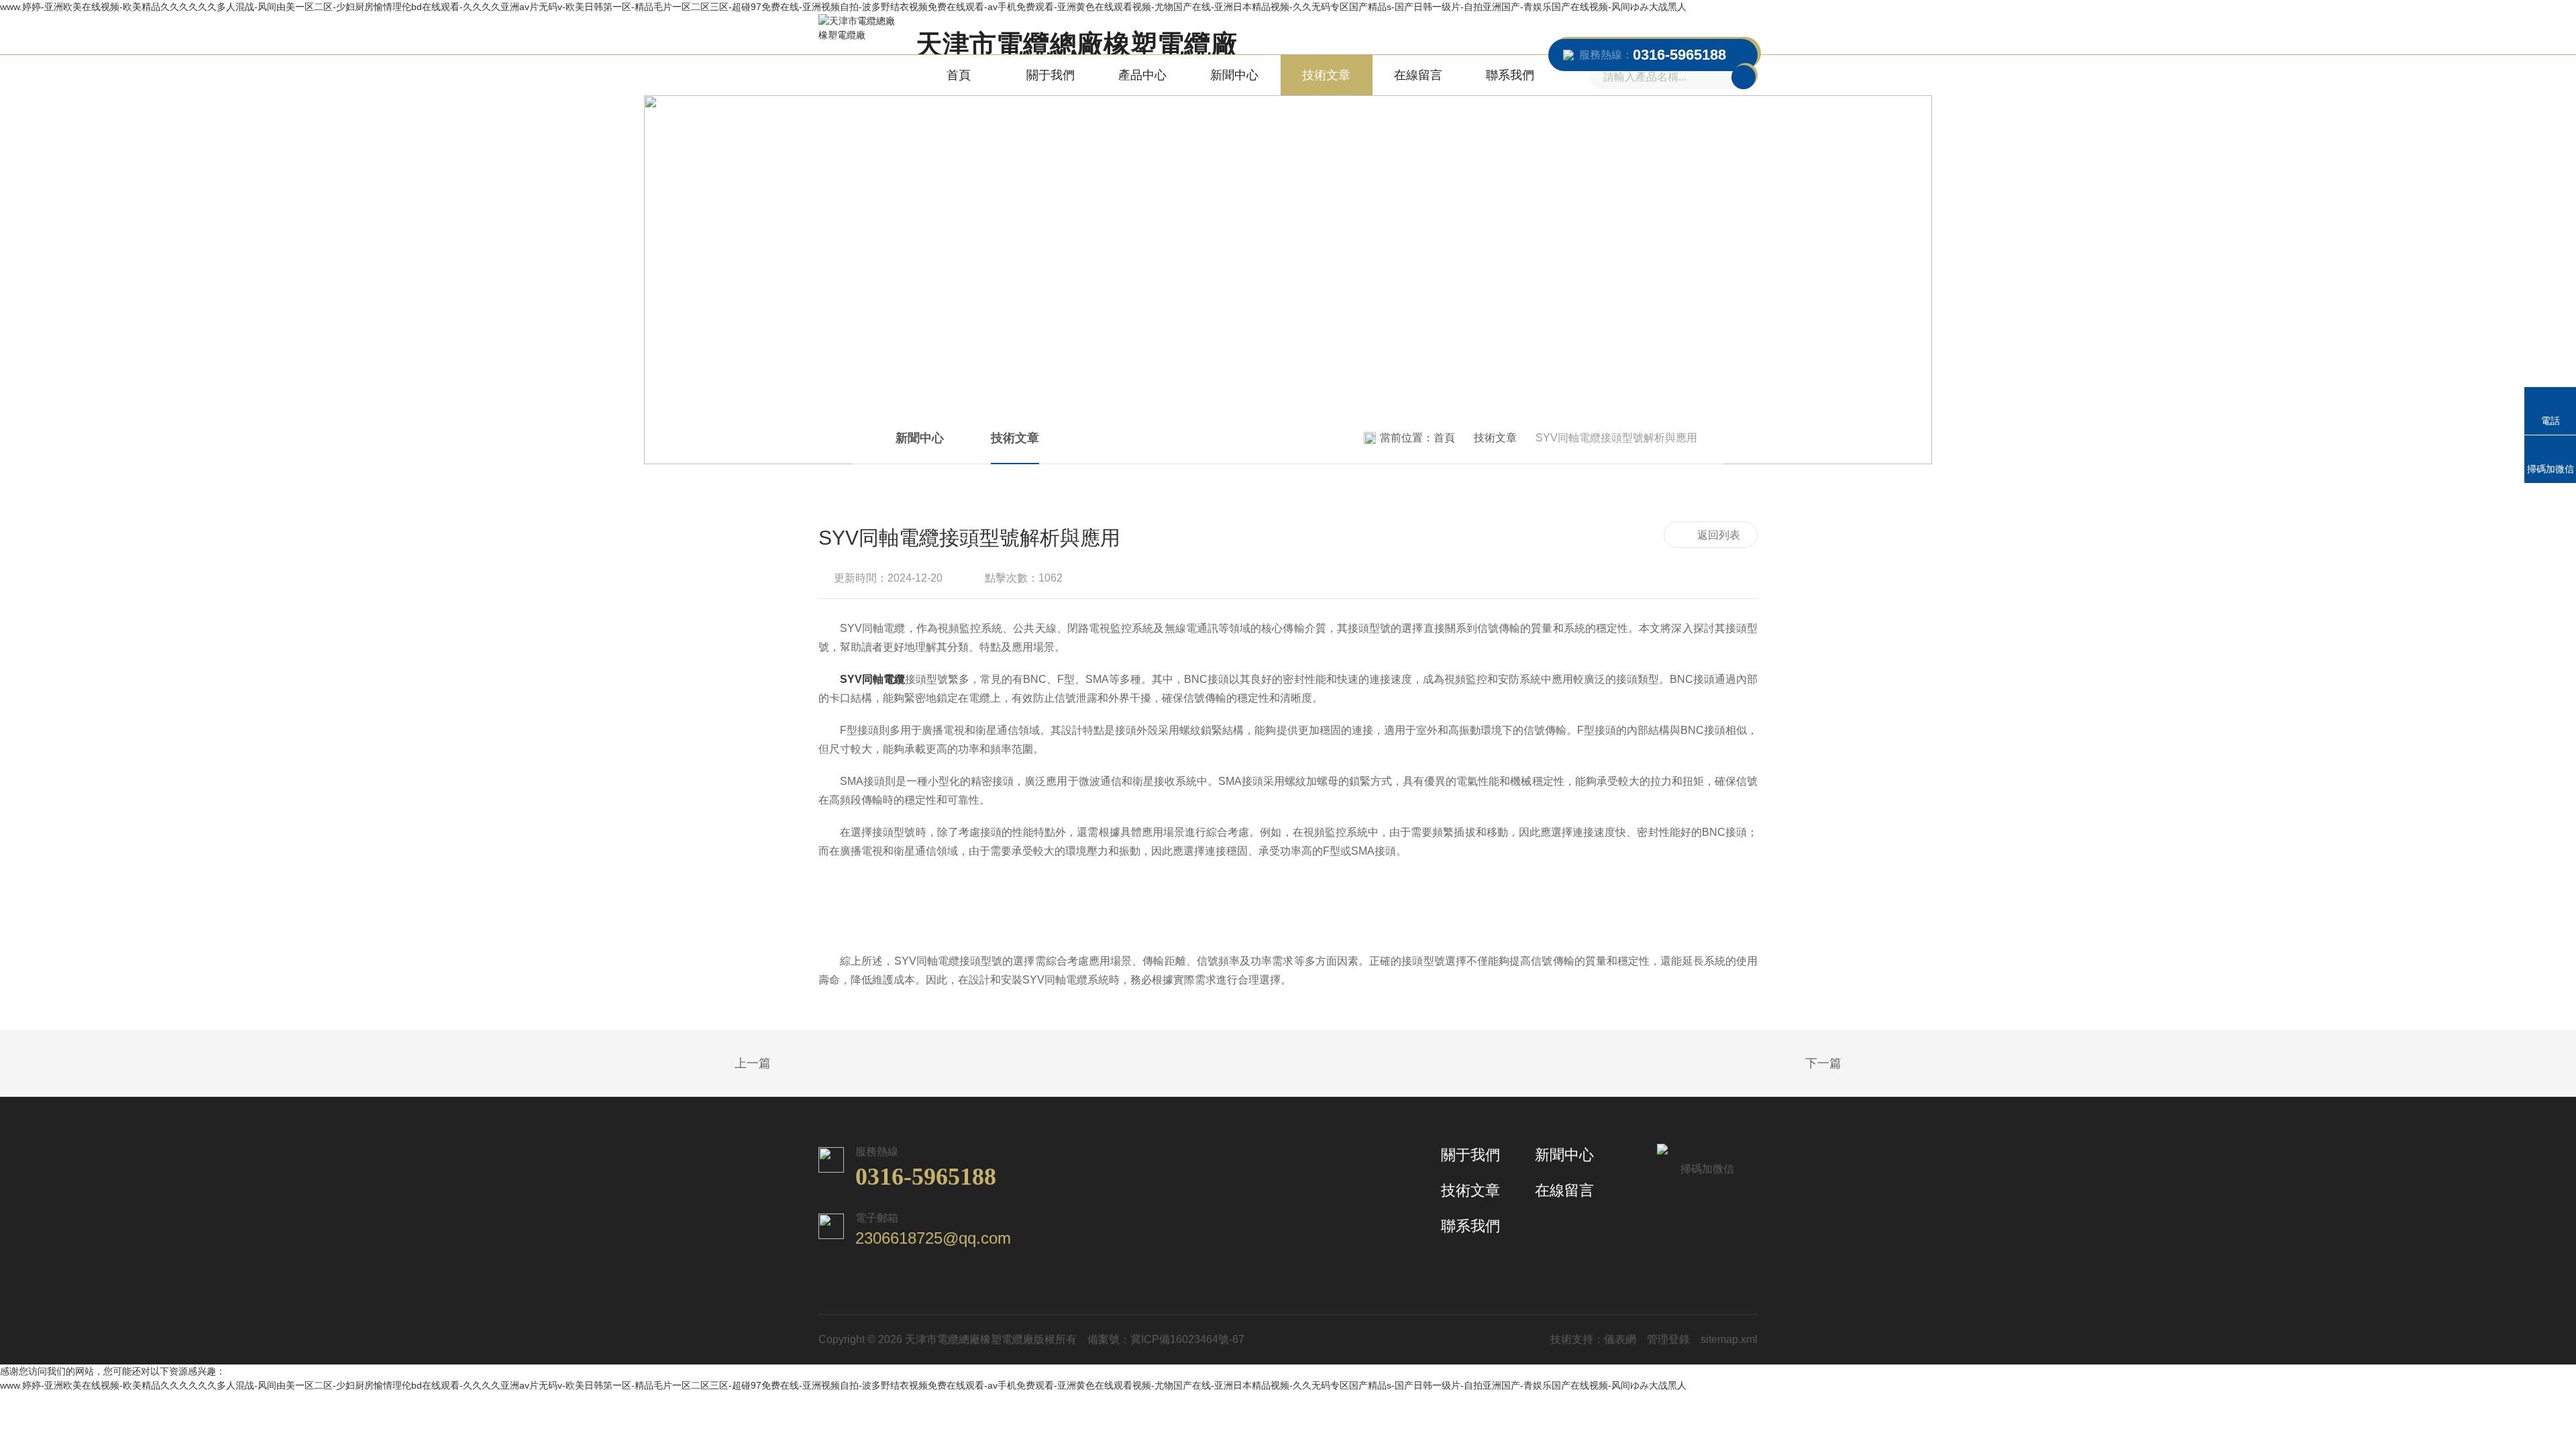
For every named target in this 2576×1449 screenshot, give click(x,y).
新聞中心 (1234, 75)
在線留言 (1418, 75)
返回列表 (1719, 535)
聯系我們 (1510, 75)
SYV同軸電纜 (872, 679)
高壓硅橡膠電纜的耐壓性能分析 (1858, 1064)
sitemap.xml (1729, 1339)
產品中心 (1142, 75)
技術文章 (1326, 75)
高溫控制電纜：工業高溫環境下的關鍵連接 (718, 1064)
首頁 (959, 75)
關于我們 (1051, 75)
